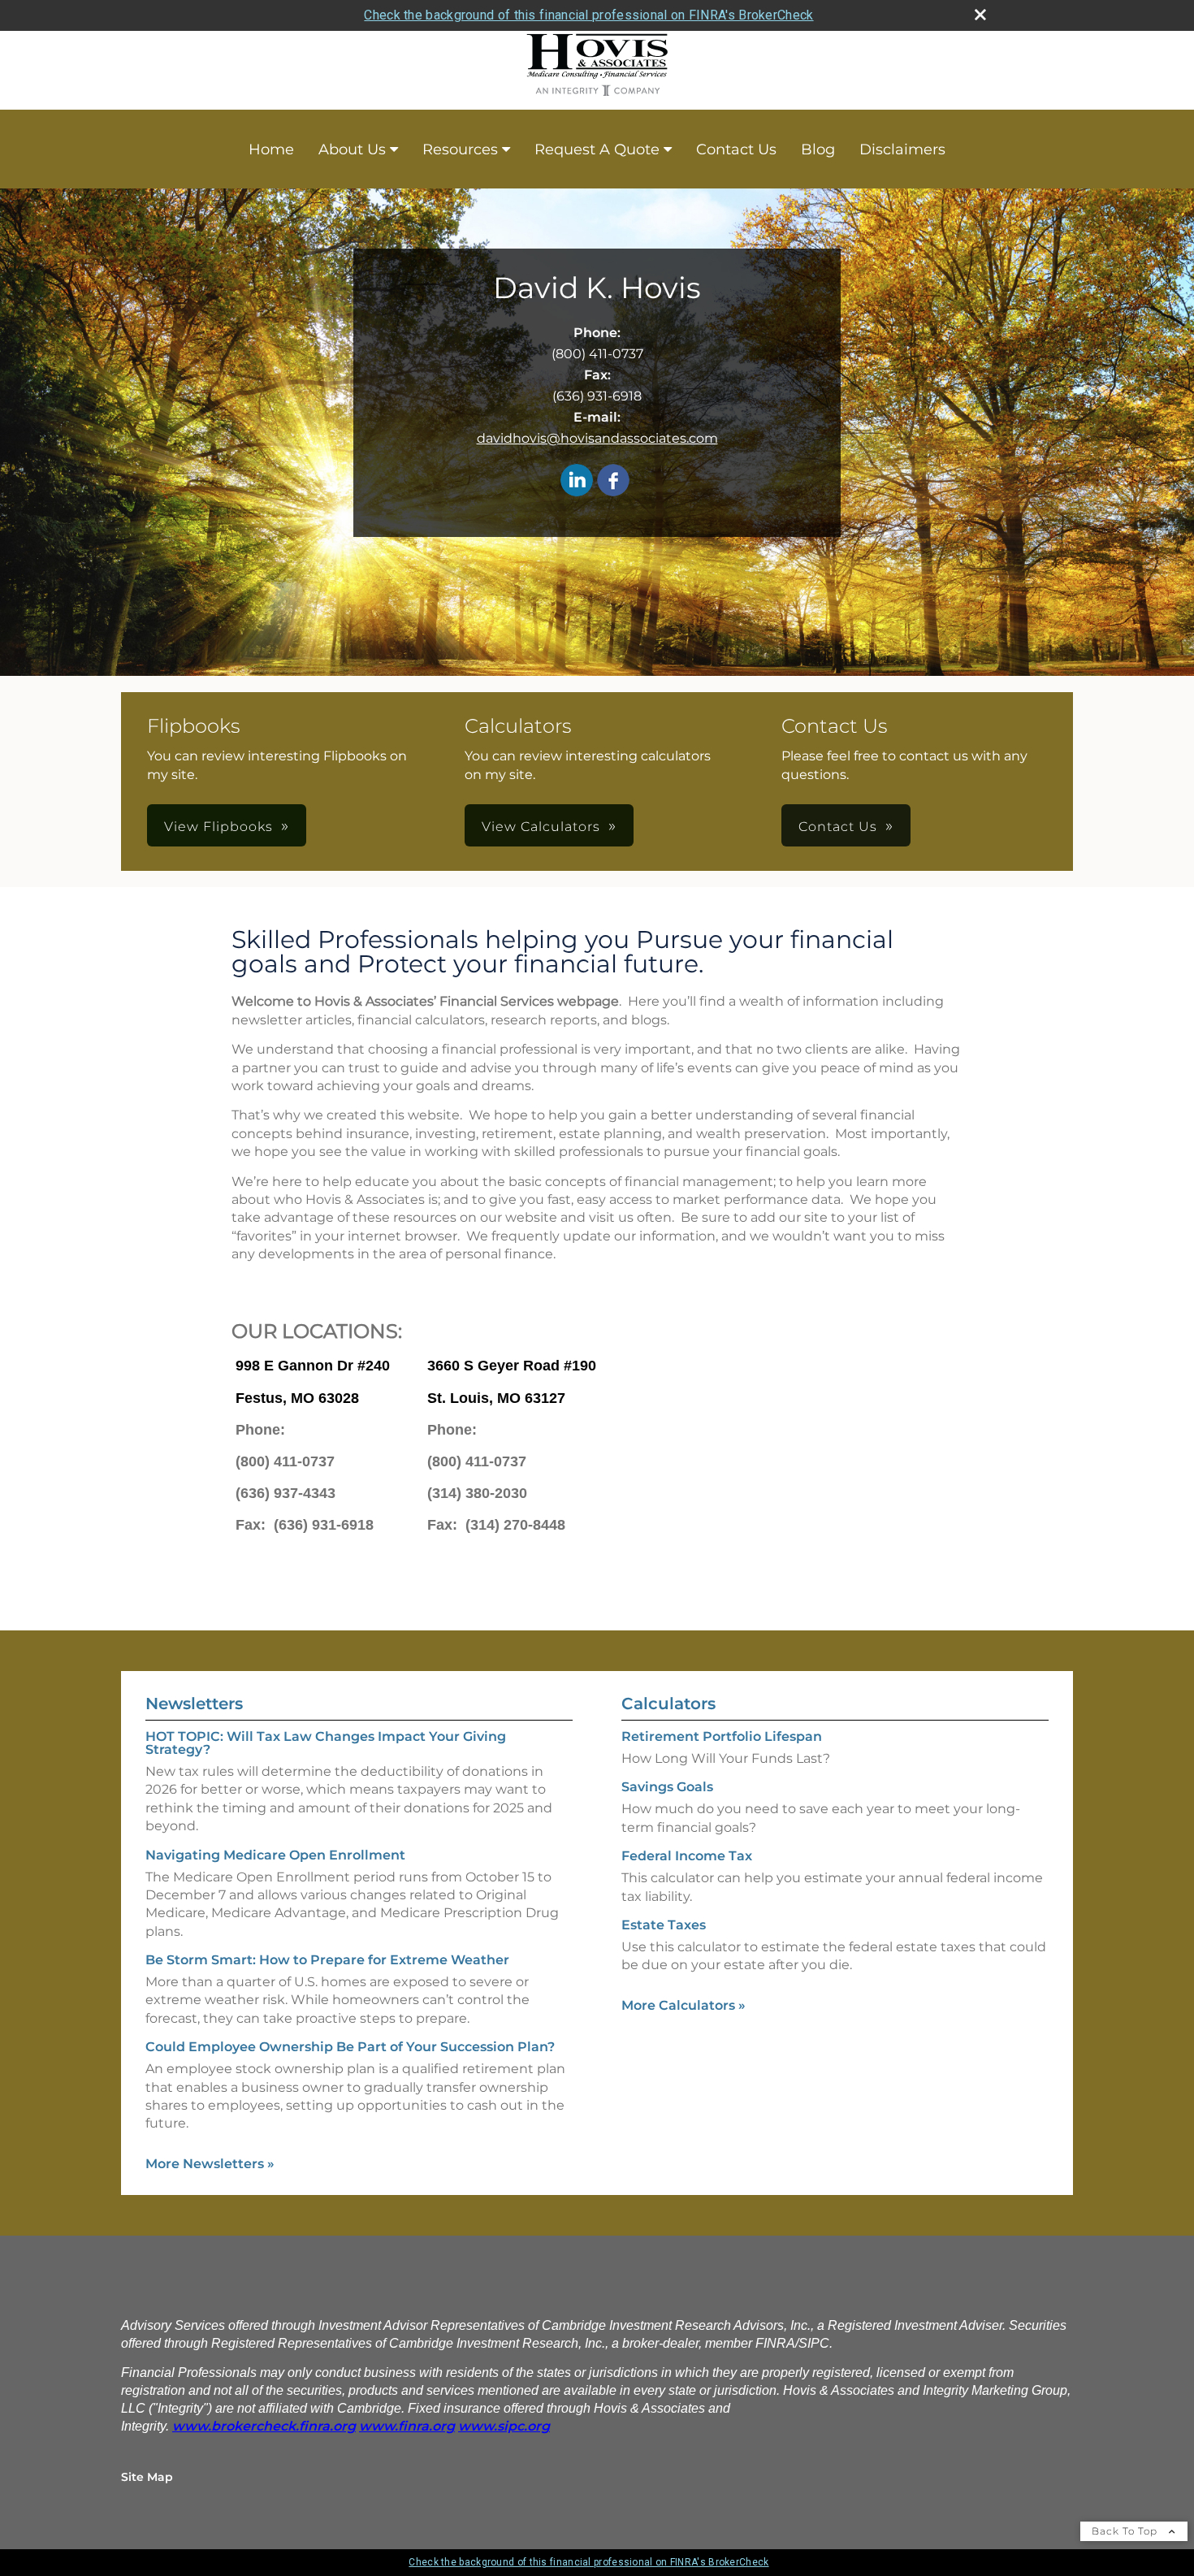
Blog (818, 149)
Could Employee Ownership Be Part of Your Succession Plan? (350, 2047)
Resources (460, 149)
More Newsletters (210, 2164)
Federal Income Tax (687, 1856)
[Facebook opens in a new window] (613, 481)
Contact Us (736, 149)
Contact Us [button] (838, 827)
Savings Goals (667, 1787)
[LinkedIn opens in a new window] (577, 481)
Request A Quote (597, 149)
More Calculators (684, 2005)
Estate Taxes (664, 1925)
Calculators (668, 1704)
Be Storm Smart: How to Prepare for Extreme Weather (327, 1960)
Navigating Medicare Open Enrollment (275, 1855)
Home (271, 149)
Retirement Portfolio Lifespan (722, 1736)
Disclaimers (902, 149)
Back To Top (1126, 2531)
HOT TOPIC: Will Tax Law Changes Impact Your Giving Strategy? (326, 1743)
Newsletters (194, 1704)
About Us (352, 149)
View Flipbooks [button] (218, 827)
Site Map (147, 2477)
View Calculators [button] (541, 827)
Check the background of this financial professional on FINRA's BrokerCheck (588, 15)
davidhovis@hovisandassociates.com (597, 438)
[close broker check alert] (980, 15)
